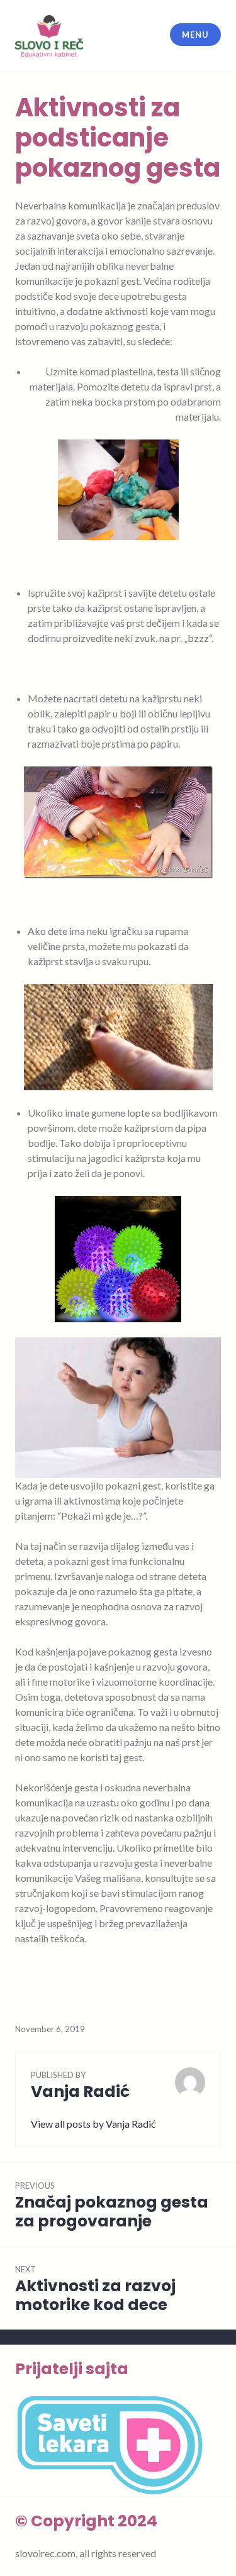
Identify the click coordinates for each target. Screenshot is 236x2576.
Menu (195, 35)
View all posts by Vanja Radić (93, 2124)
